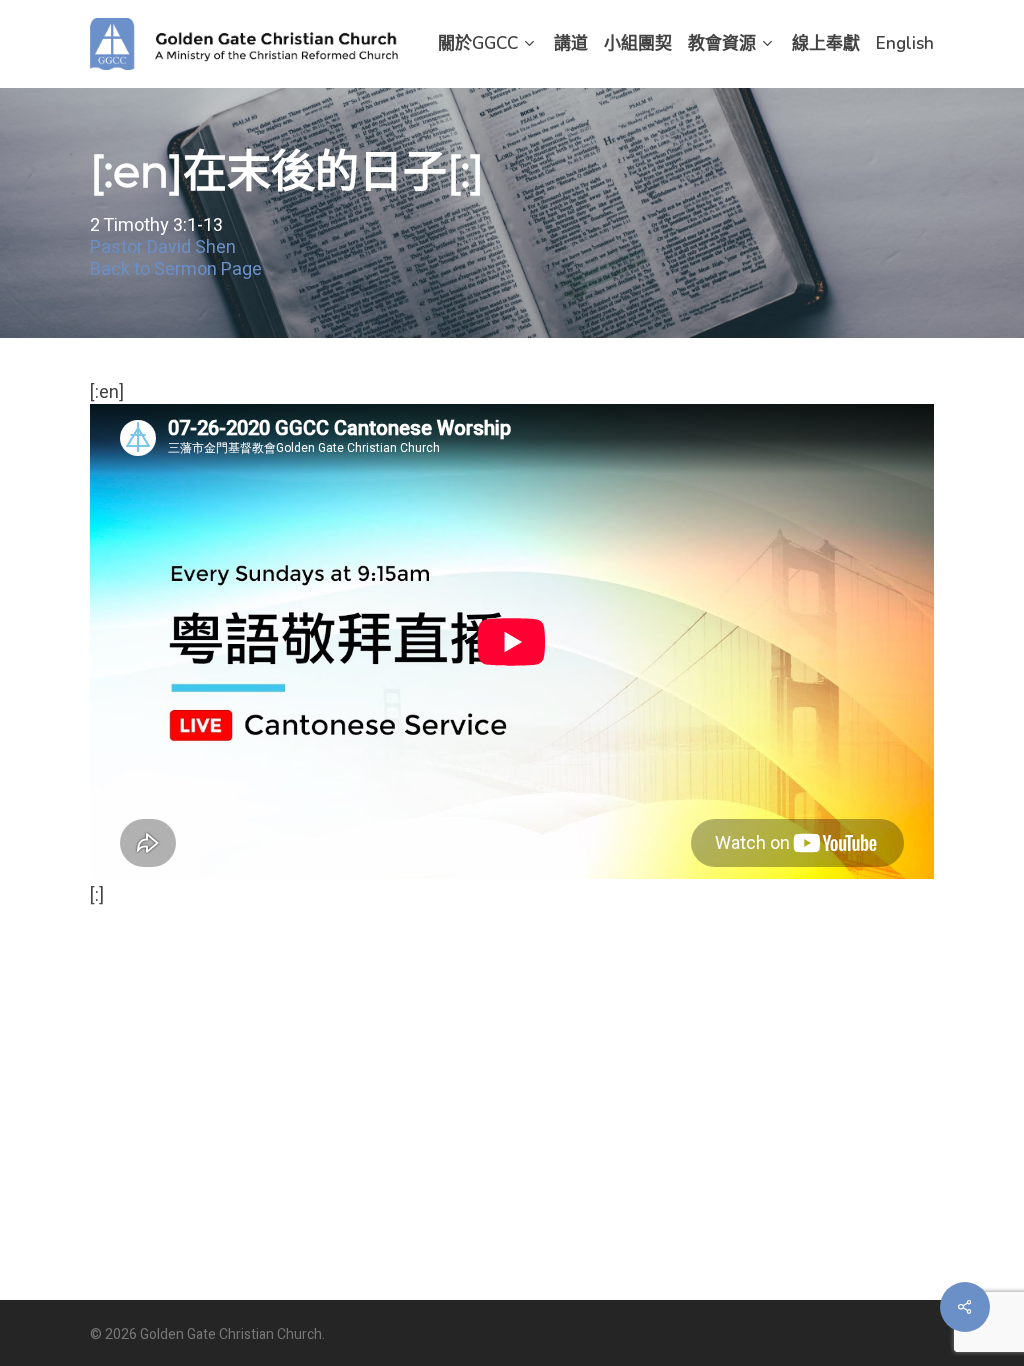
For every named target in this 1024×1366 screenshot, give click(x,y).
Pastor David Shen (163, 248)
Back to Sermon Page (176, 270)
